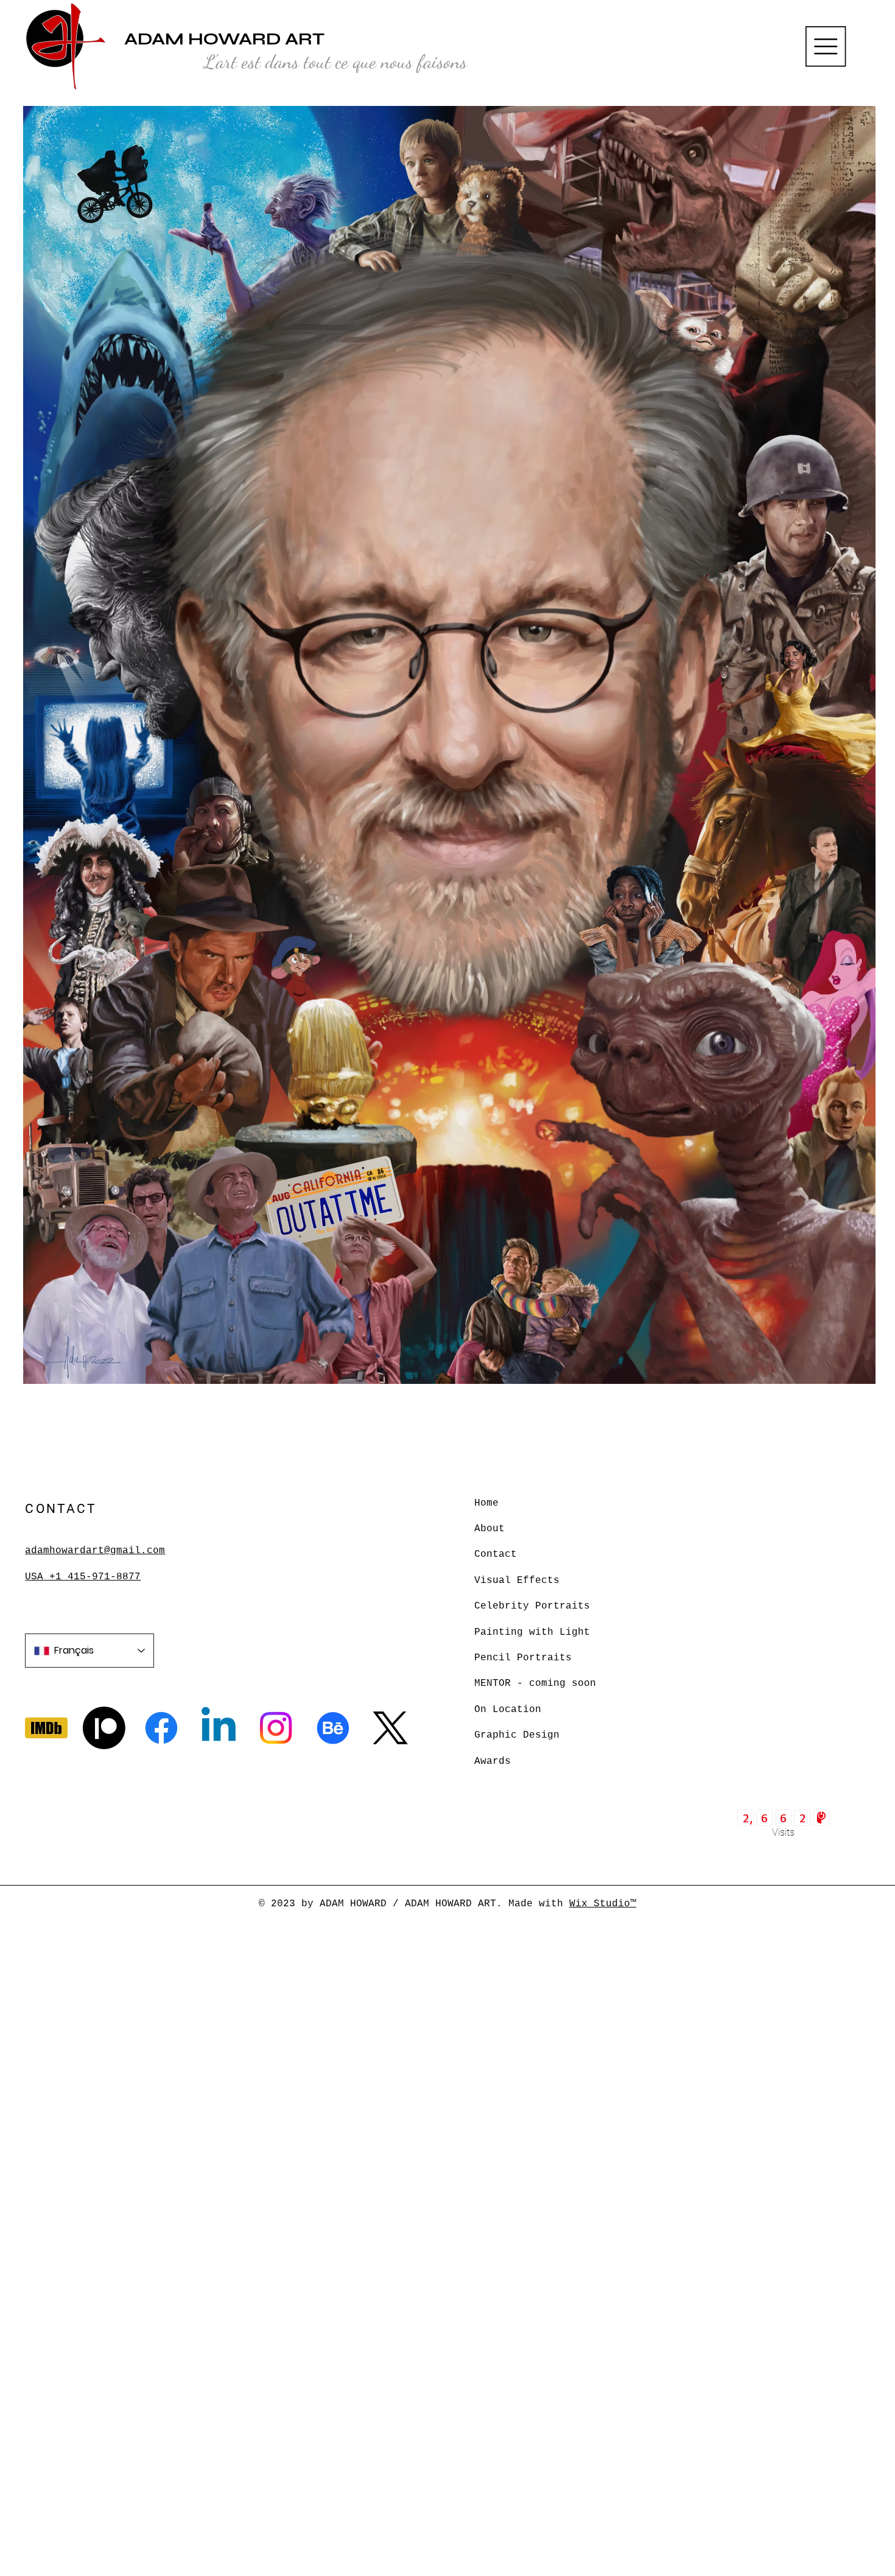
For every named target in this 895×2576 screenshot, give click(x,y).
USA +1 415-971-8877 (83, 1577)
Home (486, 1503)
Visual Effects (517, 1581)
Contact (496, 1554)
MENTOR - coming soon (535, 1683)
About (490, 1529)
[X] (390, 1728)
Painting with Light (532, 1632)
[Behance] (333, 1728)
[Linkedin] (219, 1728)
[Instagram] (276, 1728)
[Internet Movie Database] (46, 1728)
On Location (508, 1710)
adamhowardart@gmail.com (95, 1551)
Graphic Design (517, 1735)
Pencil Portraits (523, 1658)
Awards (493, 1761)
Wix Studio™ (603, 1904)
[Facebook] (161, 1728)
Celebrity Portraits (532, 1606)
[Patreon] (104, 1728)
